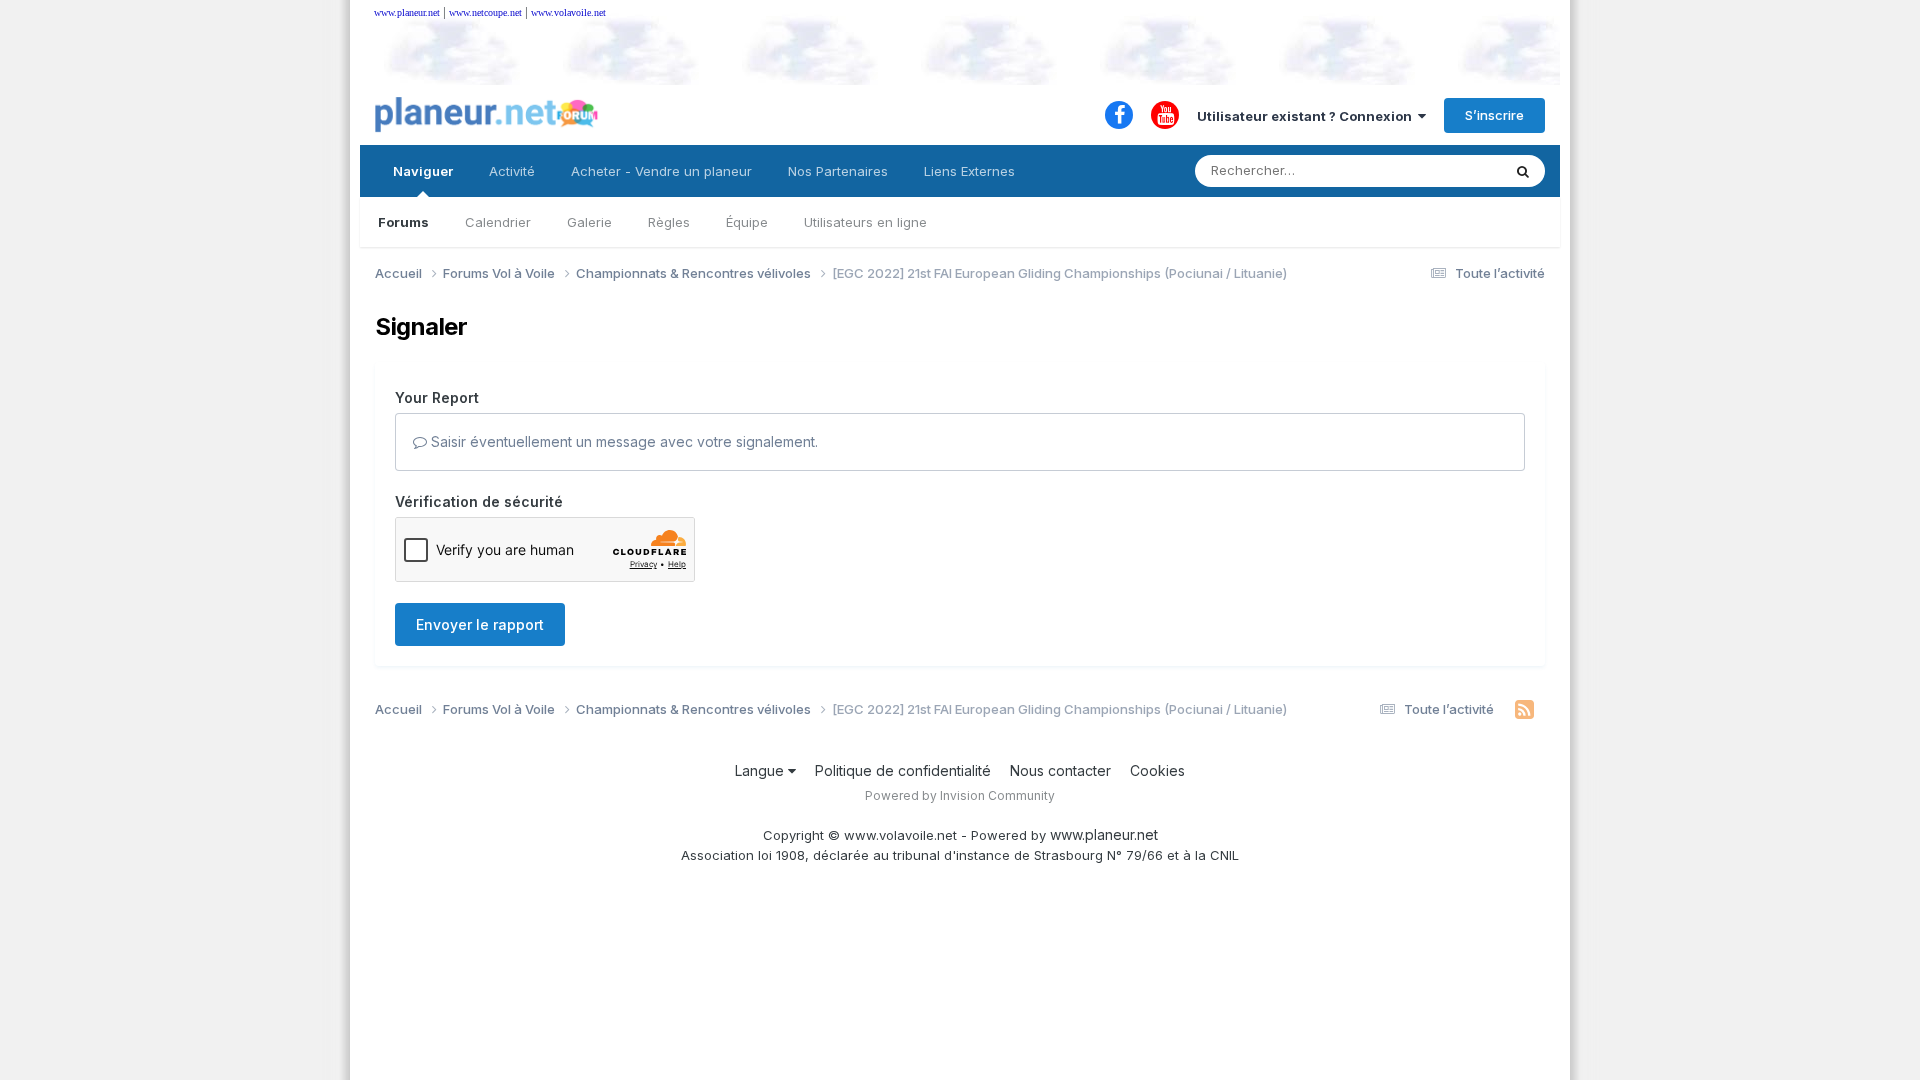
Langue (761, 770)
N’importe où (1436, 170)
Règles (669, 222)
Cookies (1157, 770)
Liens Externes (969, 171)
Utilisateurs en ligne (865, 222)
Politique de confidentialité (903, 770)
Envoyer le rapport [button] (480, 624)
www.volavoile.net (568, 12)
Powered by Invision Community (960, 795)
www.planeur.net (407, 12)
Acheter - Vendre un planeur (661, 171)
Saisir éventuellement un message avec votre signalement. (622, 441)
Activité (512, 171)
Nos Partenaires (838, 171)
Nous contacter (1060, 770)
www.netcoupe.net (485, 12)
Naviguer (423, 171)
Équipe (747, 222)
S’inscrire (1494, 115)
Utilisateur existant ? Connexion (1307, 116)
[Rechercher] (1523, 171)
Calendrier (498, 222)
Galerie (589, 222)
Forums (403, 222)
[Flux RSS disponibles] (1524, 710)
